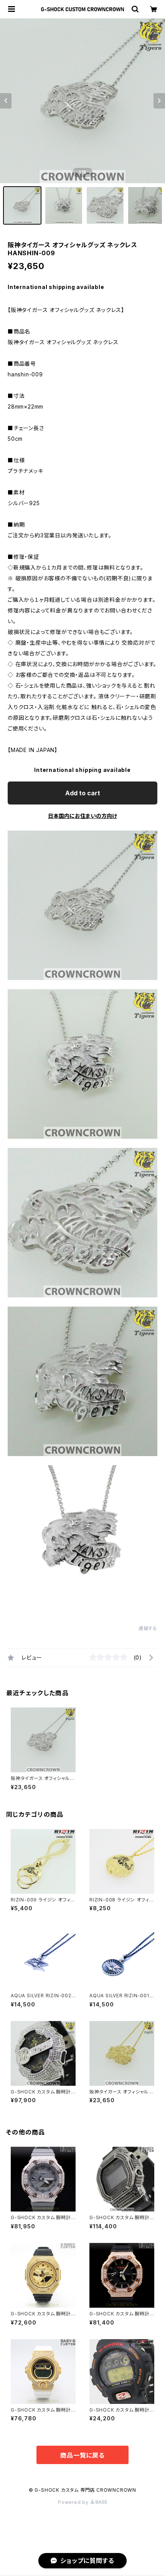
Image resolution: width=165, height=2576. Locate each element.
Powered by (74, 2502)
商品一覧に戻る (82, 2455)
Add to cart (83, 793)
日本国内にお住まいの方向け (82, 816)
